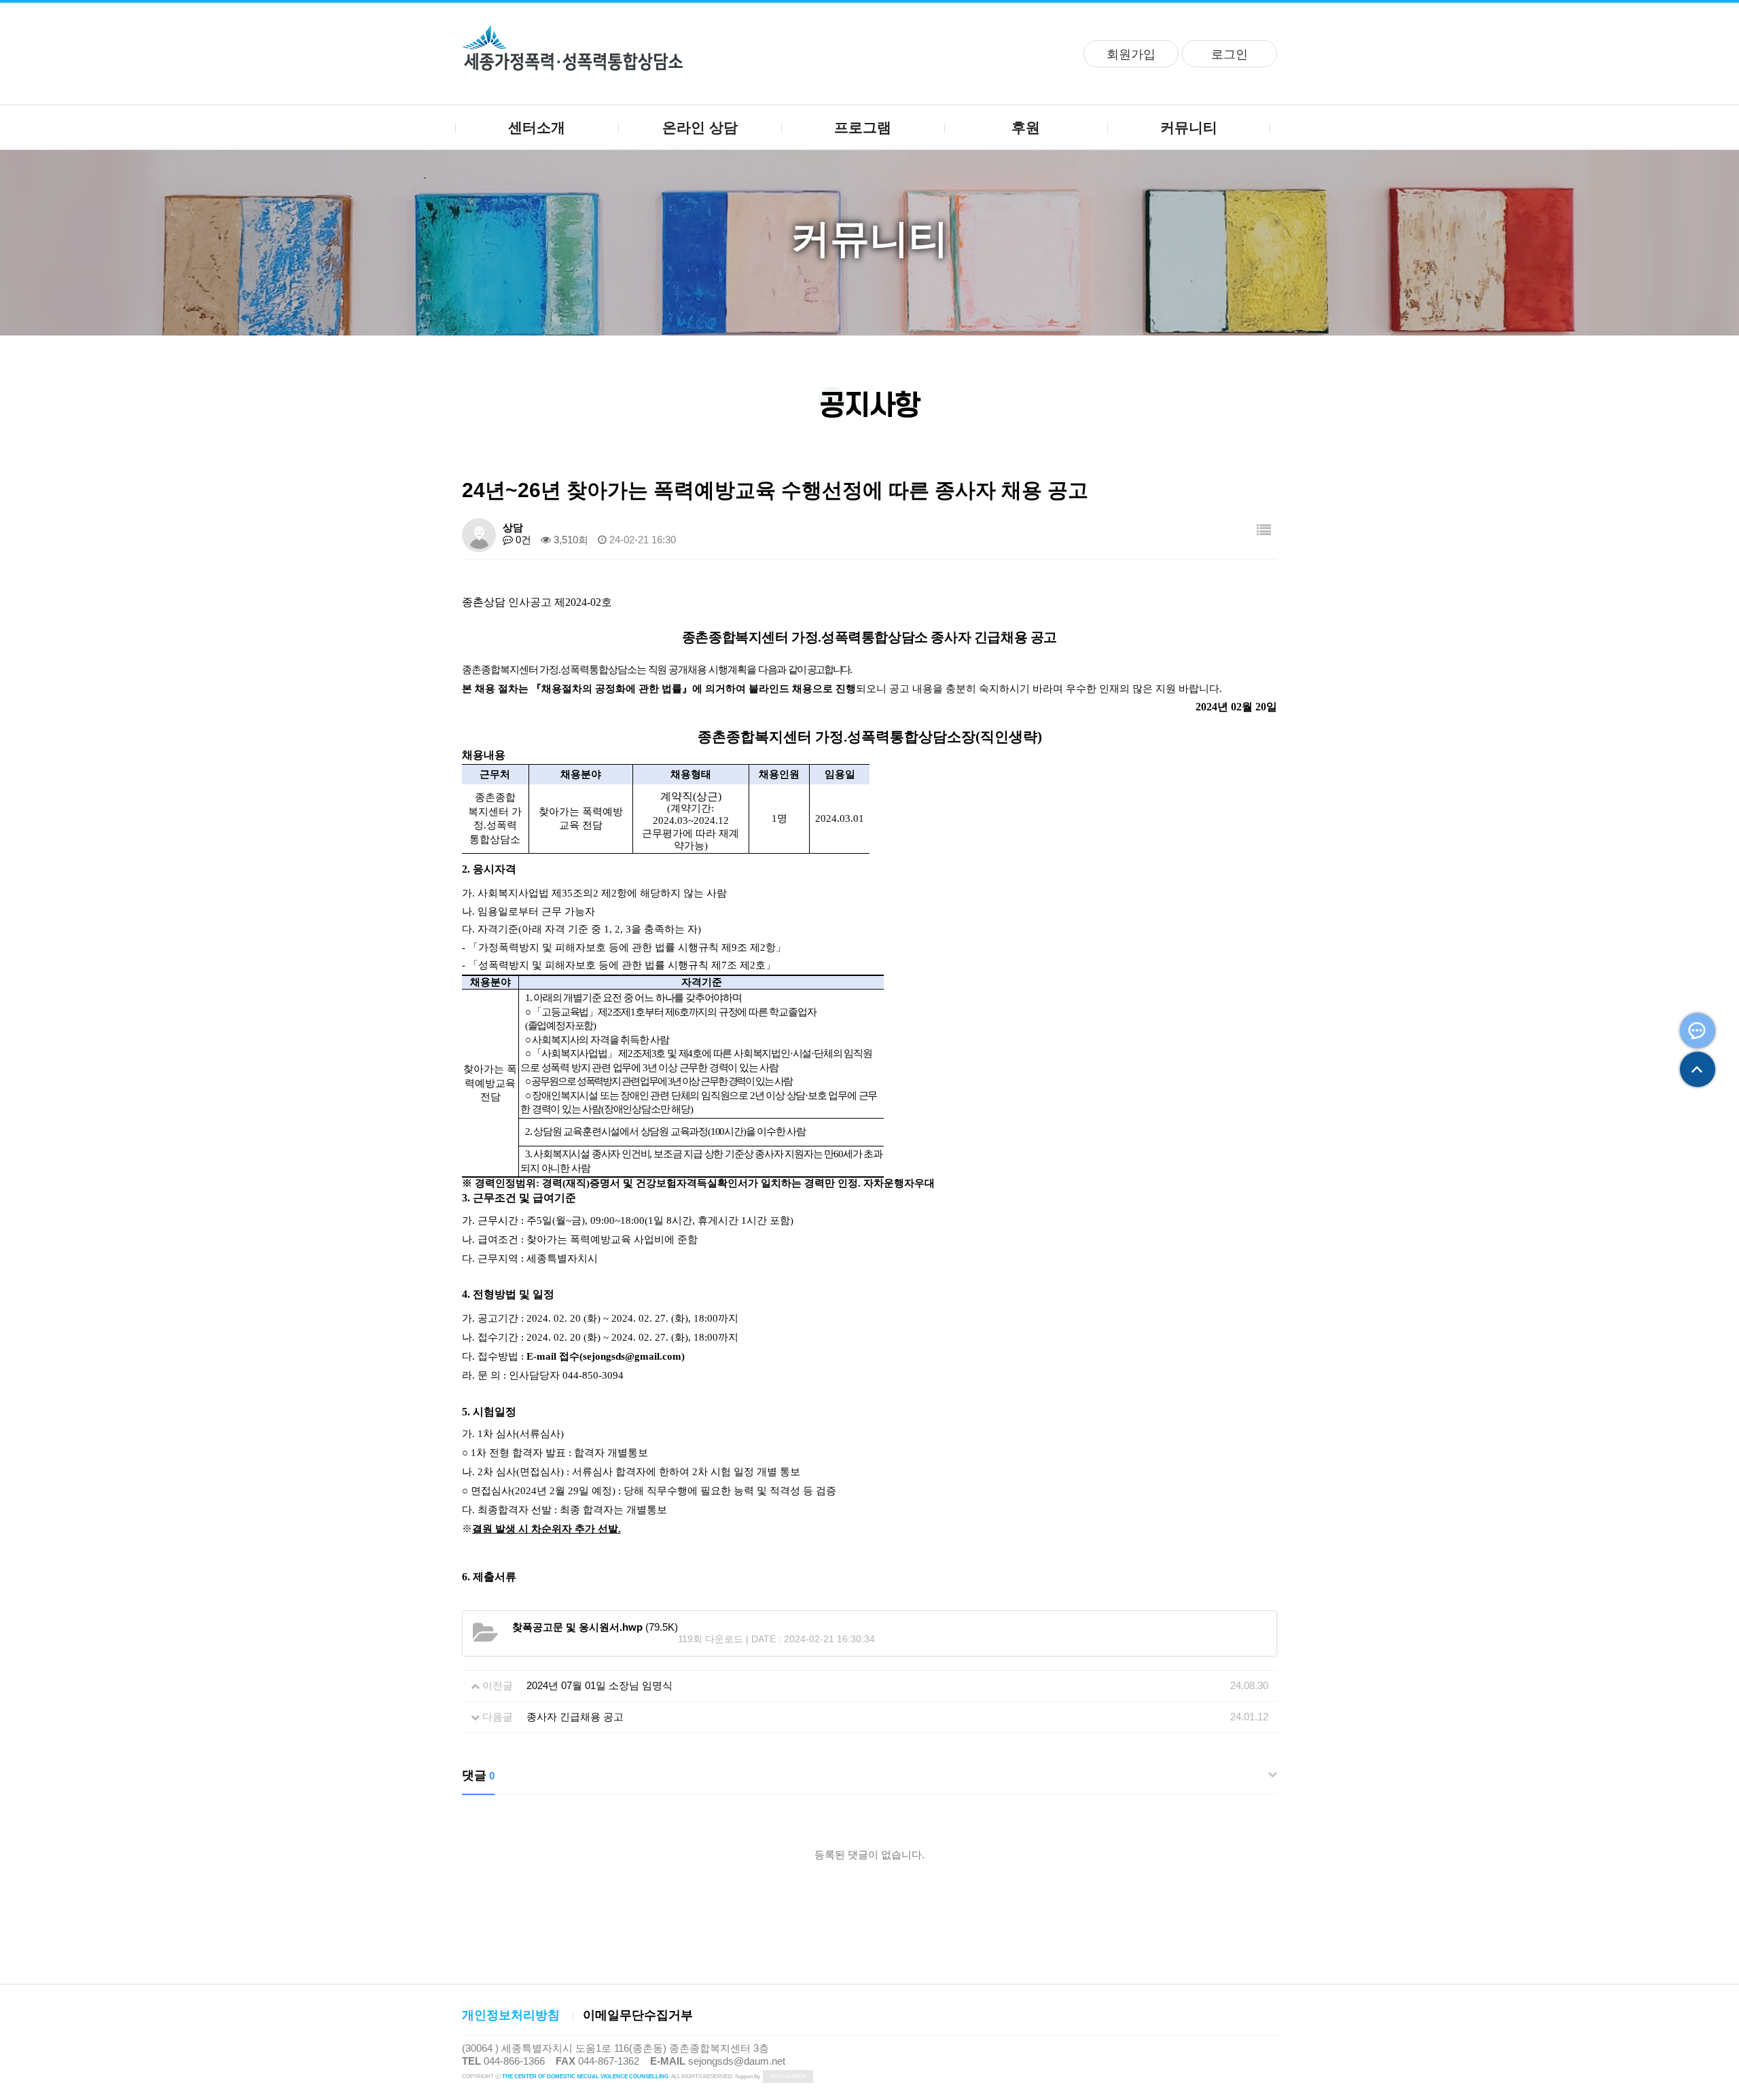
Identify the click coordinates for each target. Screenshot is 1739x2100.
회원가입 (1131, 54)
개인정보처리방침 (511, 2015)
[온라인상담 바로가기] (1698, 1031)
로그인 (1230, 54)
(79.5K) (595, 1627)
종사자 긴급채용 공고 (575, 1717)
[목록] (1264, 530)
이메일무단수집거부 (638, 2015)
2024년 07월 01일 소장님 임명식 (599, 1685)
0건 (522, 540)
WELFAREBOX (788, 2077)
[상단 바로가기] (1698, 1070)
